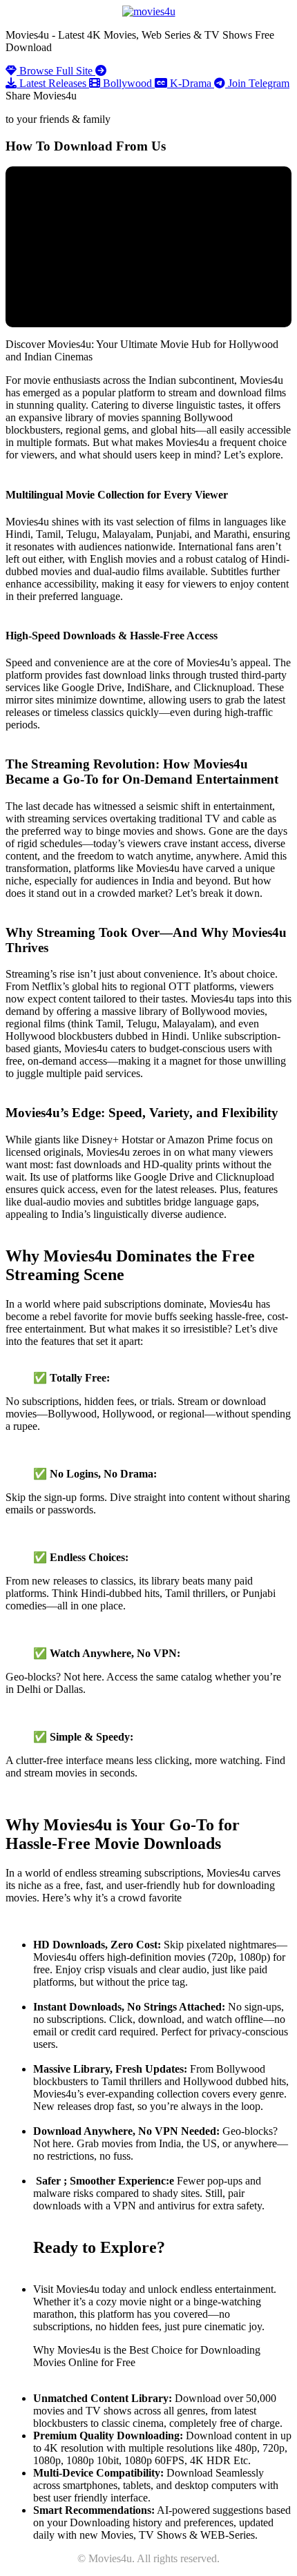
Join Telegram (257, 83)
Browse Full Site (56, 71)
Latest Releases (53, 83)
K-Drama (191, 83)
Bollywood (127, 83)
